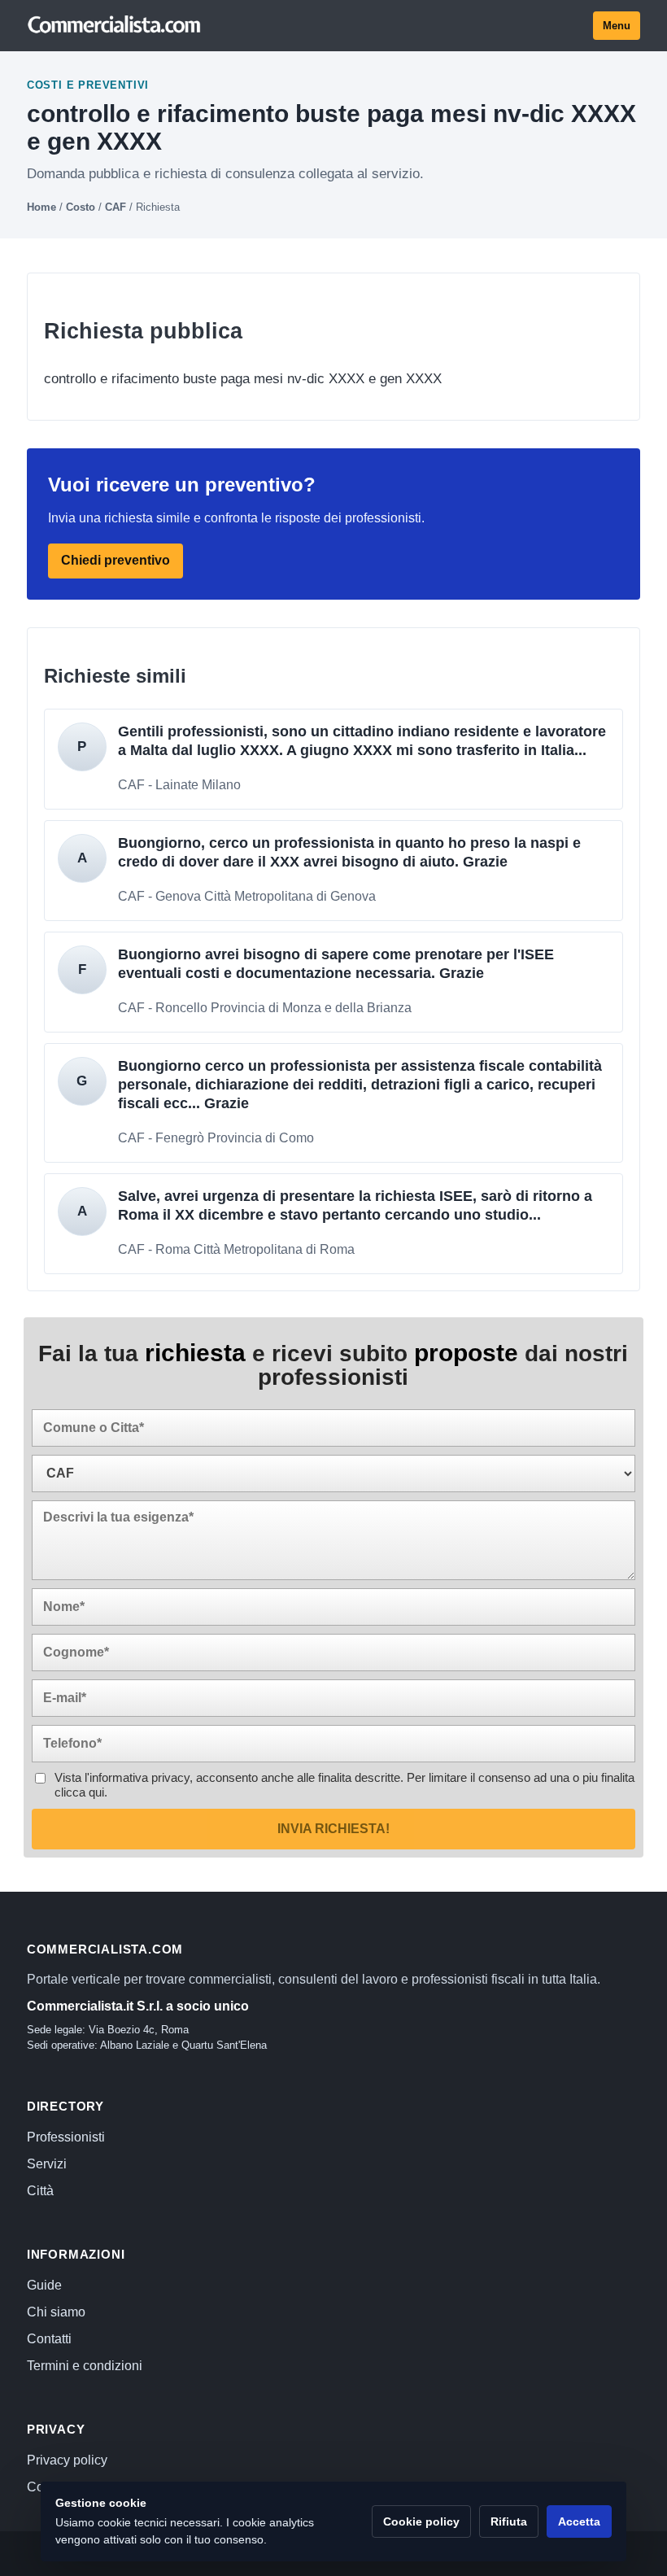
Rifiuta (509, 2521)
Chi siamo (56, 2312)
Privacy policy (67, 2460)
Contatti (49, 2339)
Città (40, 2191)
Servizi (47, 2164)
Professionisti (66, 2137)
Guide (44, 2285)
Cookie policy (421, 2521)
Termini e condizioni (85, 2366)
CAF (116, 207)
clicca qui (79, 1792)
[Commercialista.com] (115, 25)
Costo (81, 207)
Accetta (579, 2521)
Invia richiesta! (333, 1829)
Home (41, 207)
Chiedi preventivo (116, 561)
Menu (617, 26)
